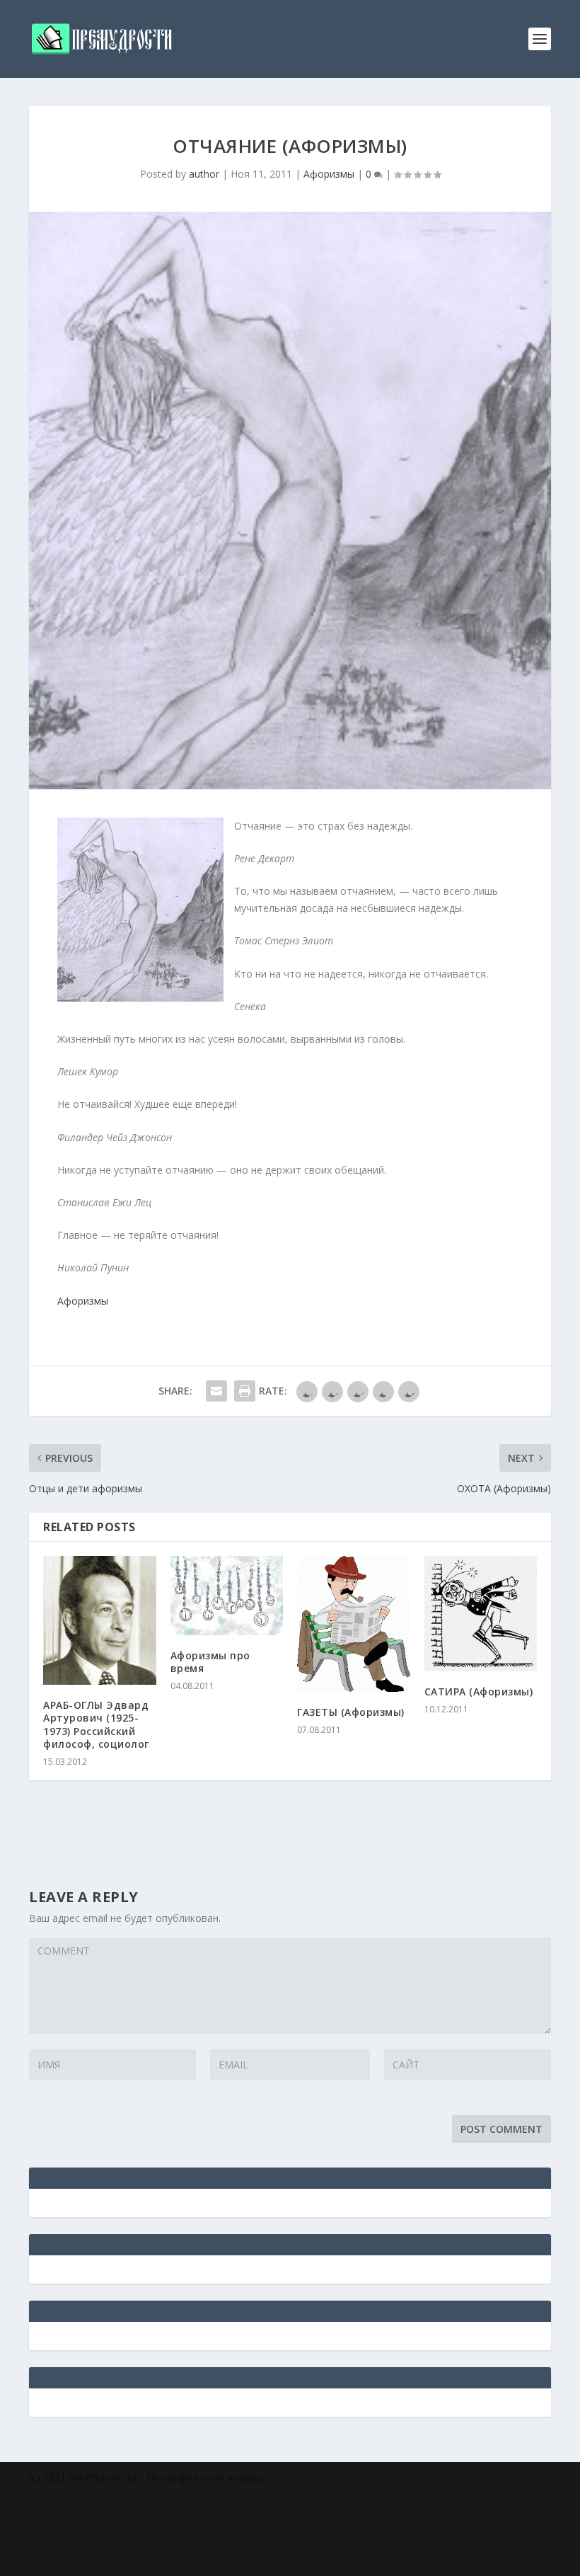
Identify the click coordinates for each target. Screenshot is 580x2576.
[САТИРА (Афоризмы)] (481, 1614)
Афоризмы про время (210, 1662)
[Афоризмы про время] (227, 1595)
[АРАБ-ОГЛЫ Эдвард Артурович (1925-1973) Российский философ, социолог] (100, 1620)
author (204, 174)
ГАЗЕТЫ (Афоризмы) (351, 1712)
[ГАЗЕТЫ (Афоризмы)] (354, 1624)
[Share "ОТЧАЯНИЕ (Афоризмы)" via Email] (216, 1391)
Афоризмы (329, 174)
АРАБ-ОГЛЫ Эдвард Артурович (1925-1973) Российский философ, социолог (96, 1724)
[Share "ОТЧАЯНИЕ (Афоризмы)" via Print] (245, 1391)
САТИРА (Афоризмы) (479, 1691)
